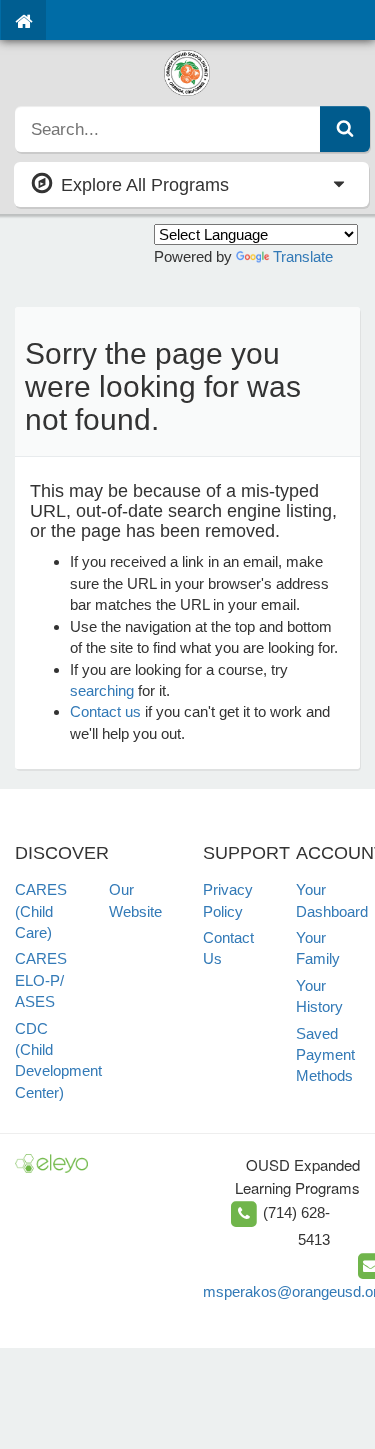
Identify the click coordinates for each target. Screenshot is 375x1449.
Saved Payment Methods (325, 1055)
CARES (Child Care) (41, 911)
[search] (168, 129)
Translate (303, 256)
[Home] (23, 20)
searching (102, 690)
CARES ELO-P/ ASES (41, 980)
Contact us (105, 711)
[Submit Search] (345, 129)
